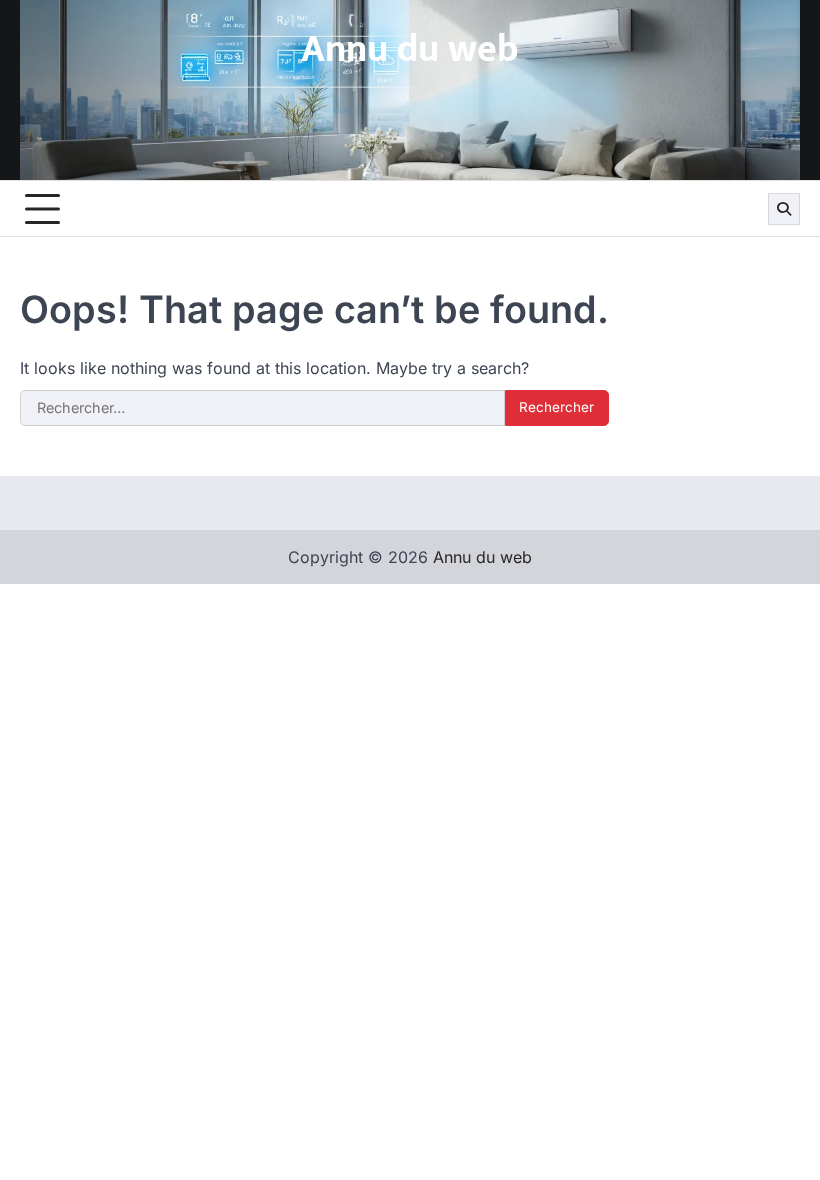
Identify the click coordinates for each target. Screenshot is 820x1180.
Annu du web (410, 49)
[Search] (784, 209)
